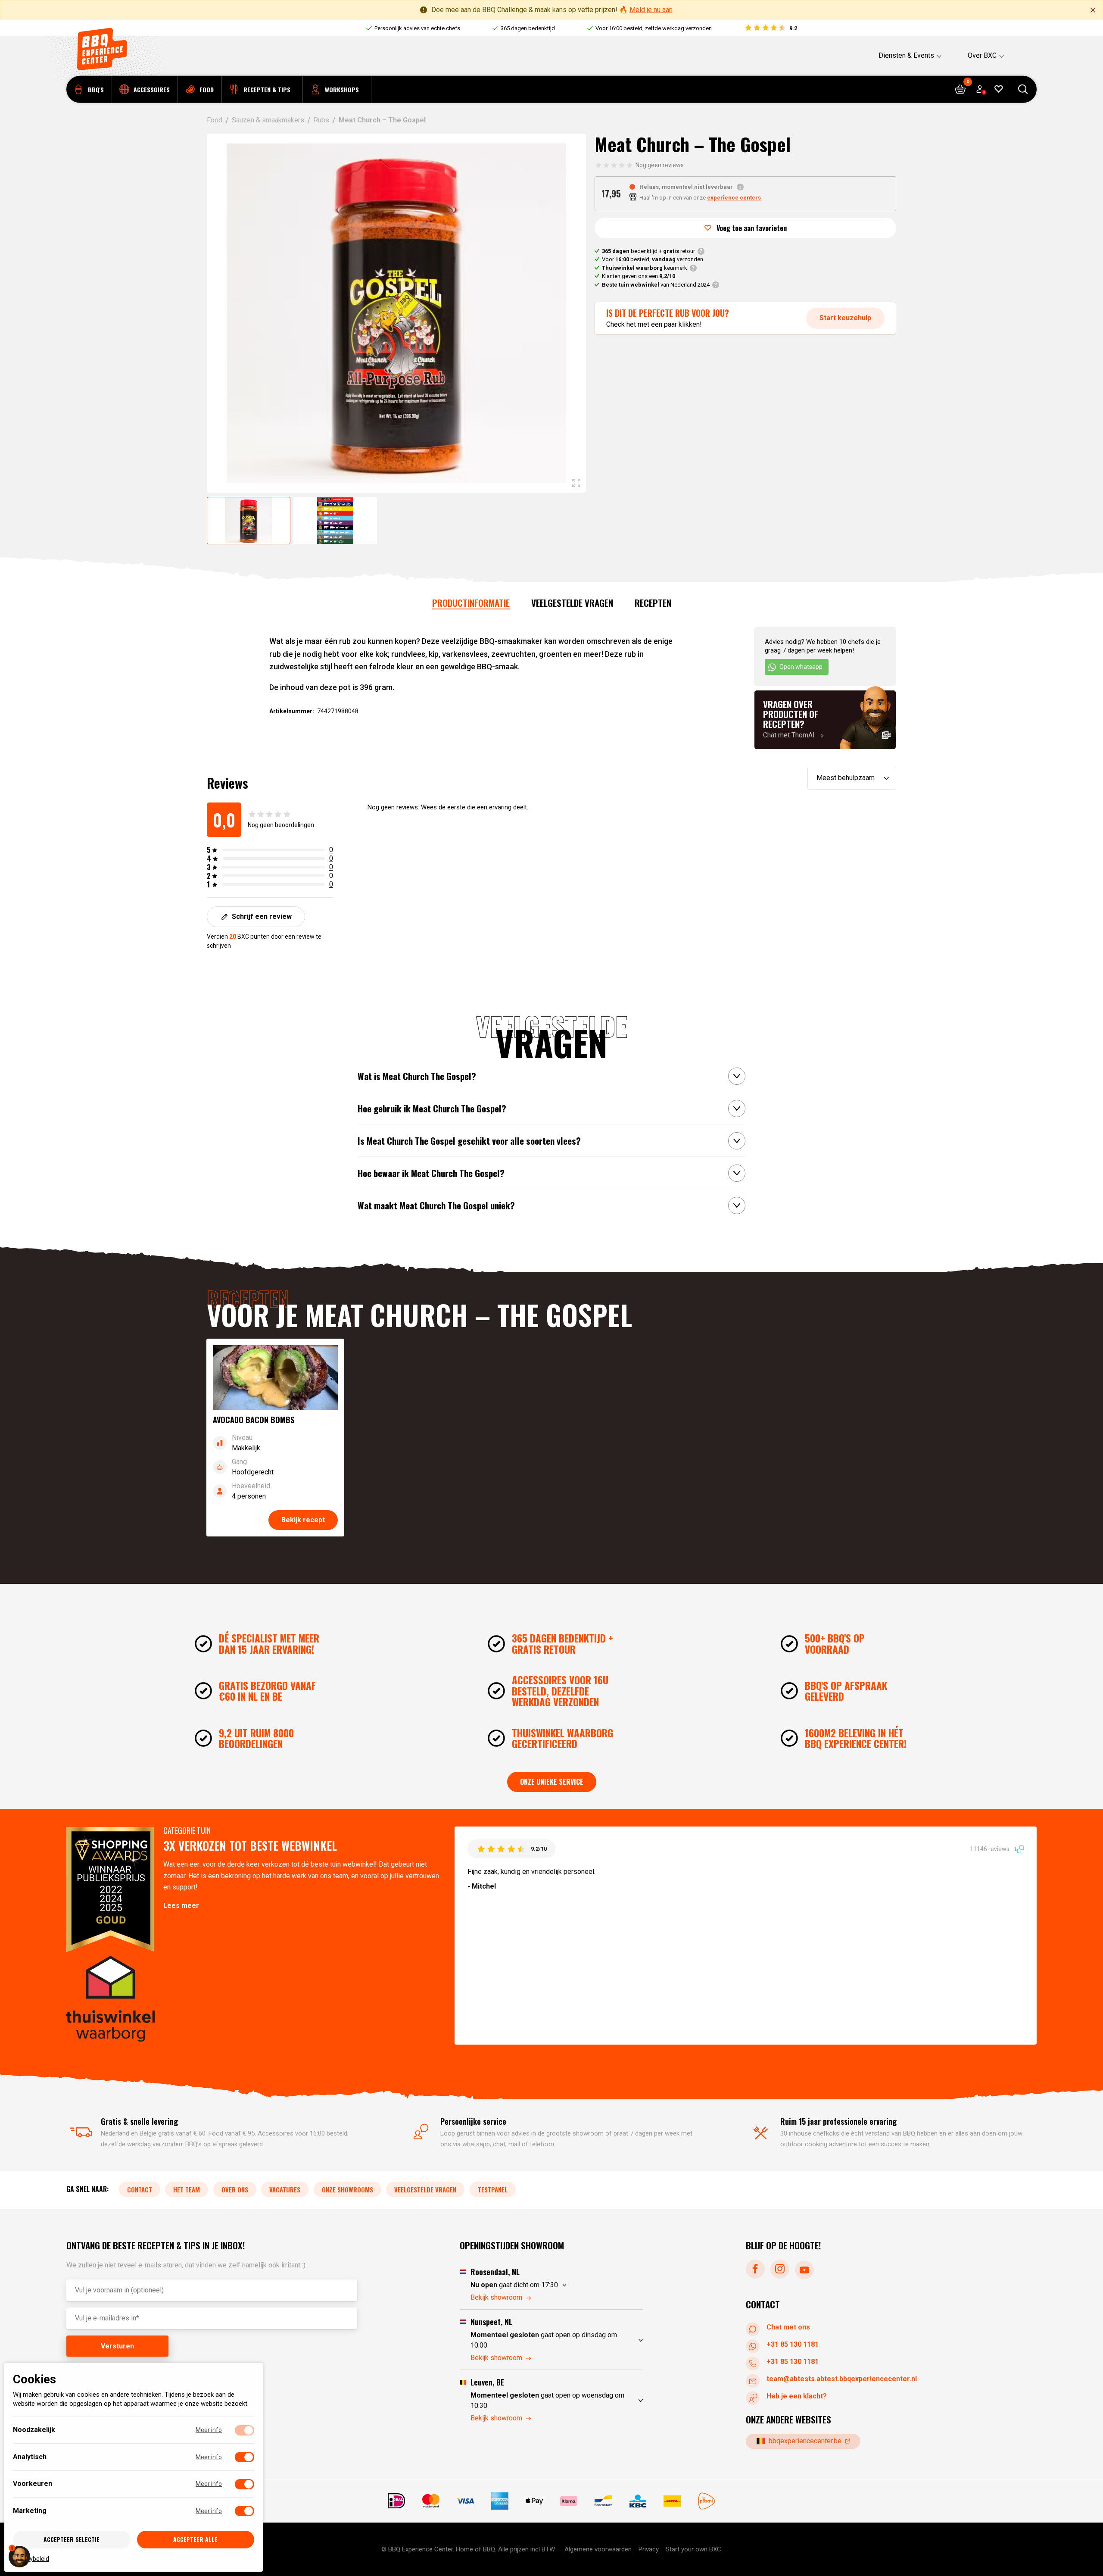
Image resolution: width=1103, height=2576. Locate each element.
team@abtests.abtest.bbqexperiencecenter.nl (842, 2379)
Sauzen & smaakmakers (268, 120)
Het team (187, 2189)
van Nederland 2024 (656, 285)
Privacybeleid (31, 2558)
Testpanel (493, 2189)
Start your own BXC (693, 2549)
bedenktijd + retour (648, 251)
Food (215, 120)
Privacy (649, 2549)
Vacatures (285, 2189)
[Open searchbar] (1023, 89)
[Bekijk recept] (275, 1438)
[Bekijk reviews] (771, 28)
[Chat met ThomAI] (825, 720)
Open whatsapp (801, 667)
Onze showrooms (347, 2189)
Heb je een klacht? (797, 2396)
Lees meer (181, 1906)
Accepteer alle (195, 2539)
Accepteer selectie (72, 2539)
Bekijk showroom (496, 2297)
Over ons (235, 2189)
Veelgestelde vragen (572, 603)
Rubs (321, 120)
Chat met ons (788, 2327)
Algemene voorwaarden (598, 2549)
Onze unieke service (552, 1782)
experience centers (734, 198)
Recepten (653, 603)
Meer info (209, 2430)
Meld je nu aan (651, 10)
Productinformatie (471, 603)
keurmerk (645, 268)
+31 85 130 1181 (793, 2344)
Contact (140, 2189)
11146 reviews (990, 1849)
